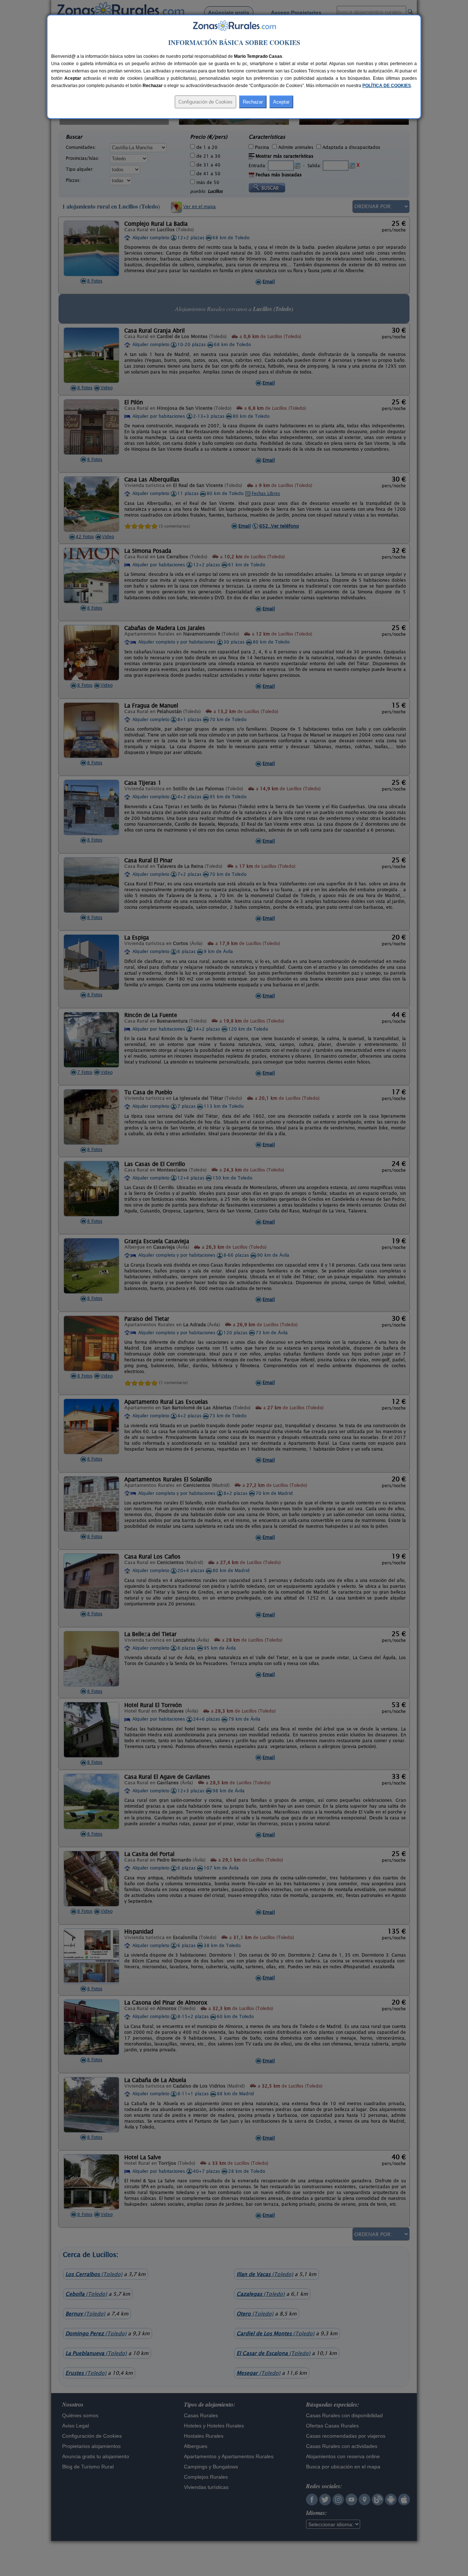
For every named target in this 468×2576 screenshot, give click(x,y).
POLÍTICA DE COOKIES (387, 86)
